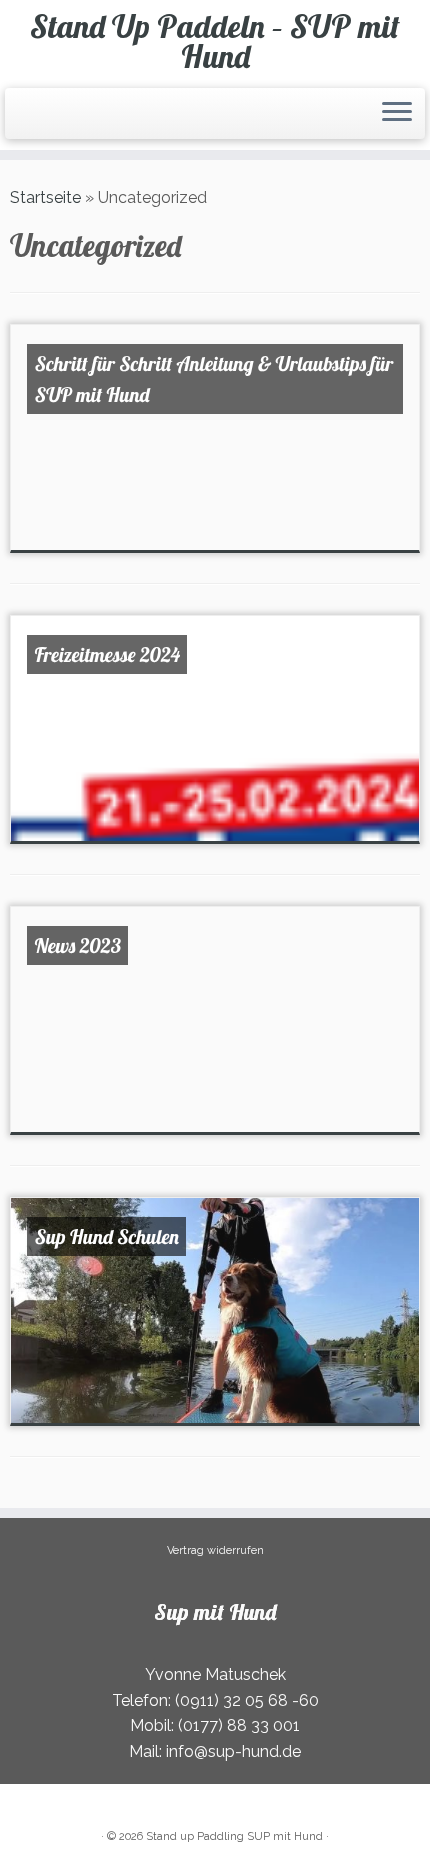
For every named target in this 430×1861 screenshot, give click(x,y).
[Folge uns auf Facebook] (28, 121)
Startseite (45, 197)
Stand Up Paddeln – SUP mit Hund (215, 41)
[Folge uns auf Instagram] (34, 121)
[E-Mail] (22, 121)
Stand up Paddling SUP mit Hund (234, 1836)
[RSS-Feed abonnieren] (16, 121)
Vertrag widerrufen (215, 1550)
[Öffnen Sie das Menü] (397, 114)
